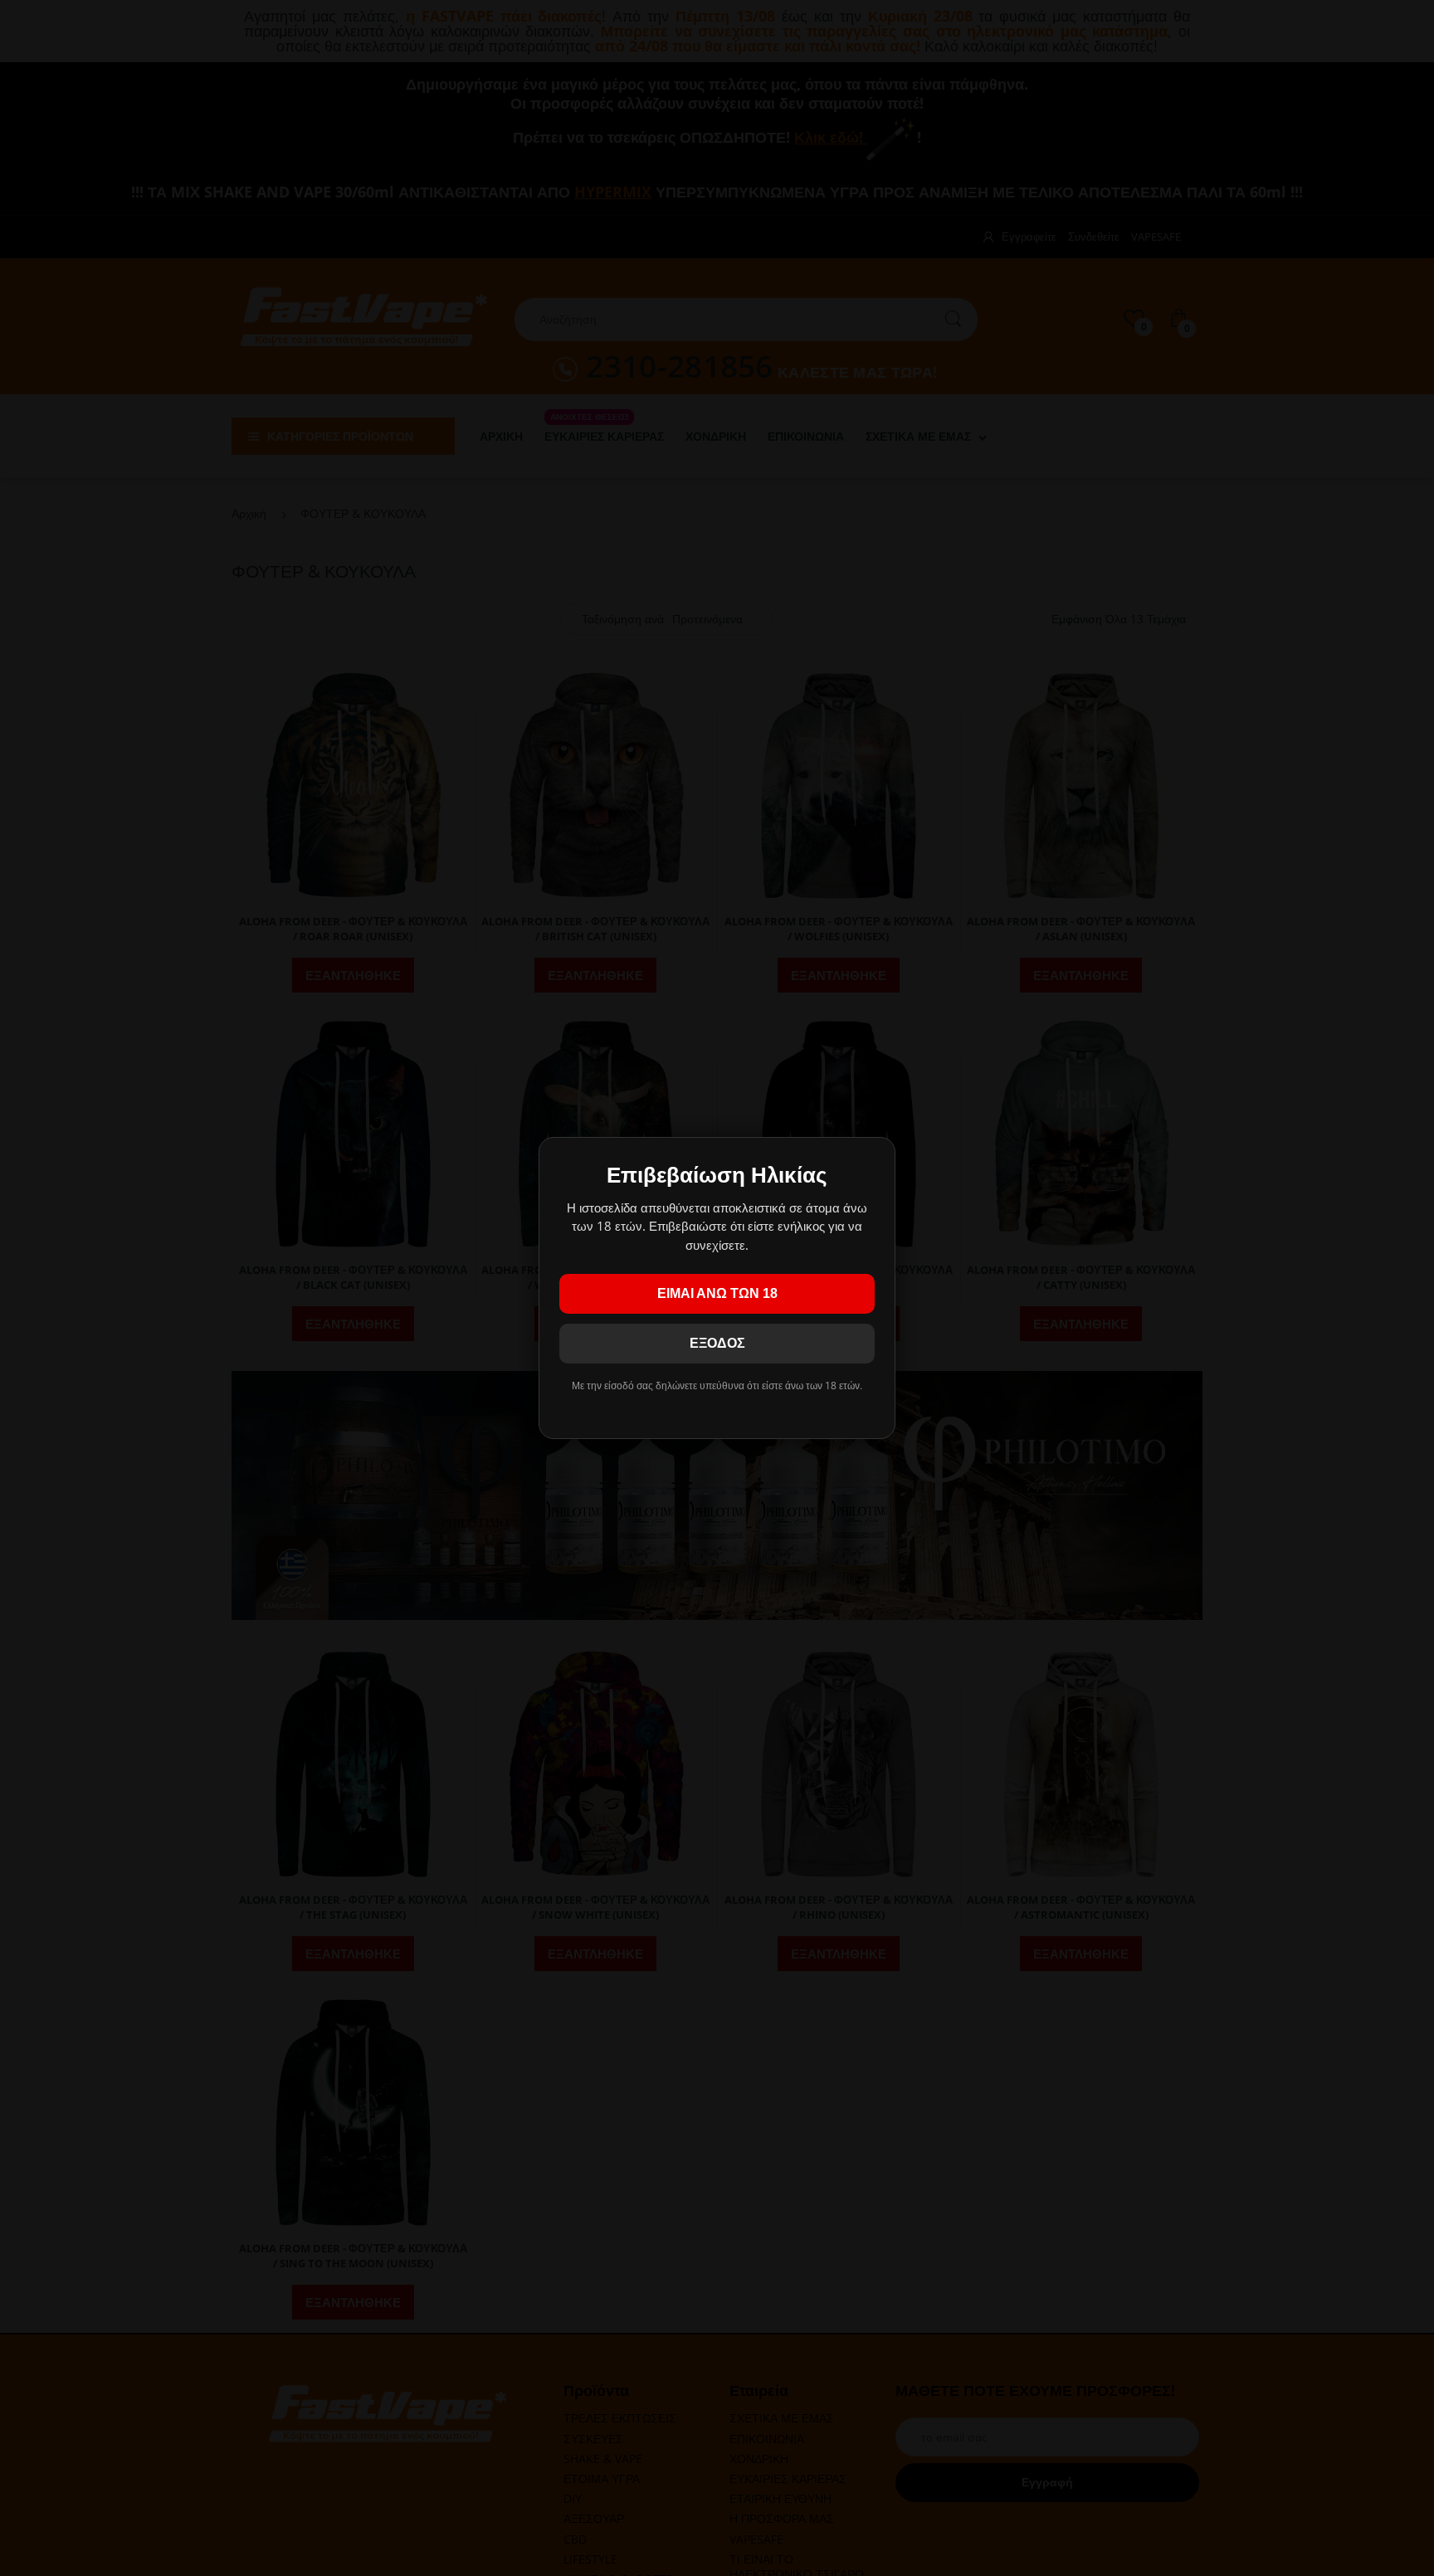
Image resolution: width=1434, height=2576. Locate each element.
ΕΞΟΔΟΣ (717, 1343)
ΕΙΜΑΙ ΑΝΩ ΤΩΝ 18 (717, 1293)
